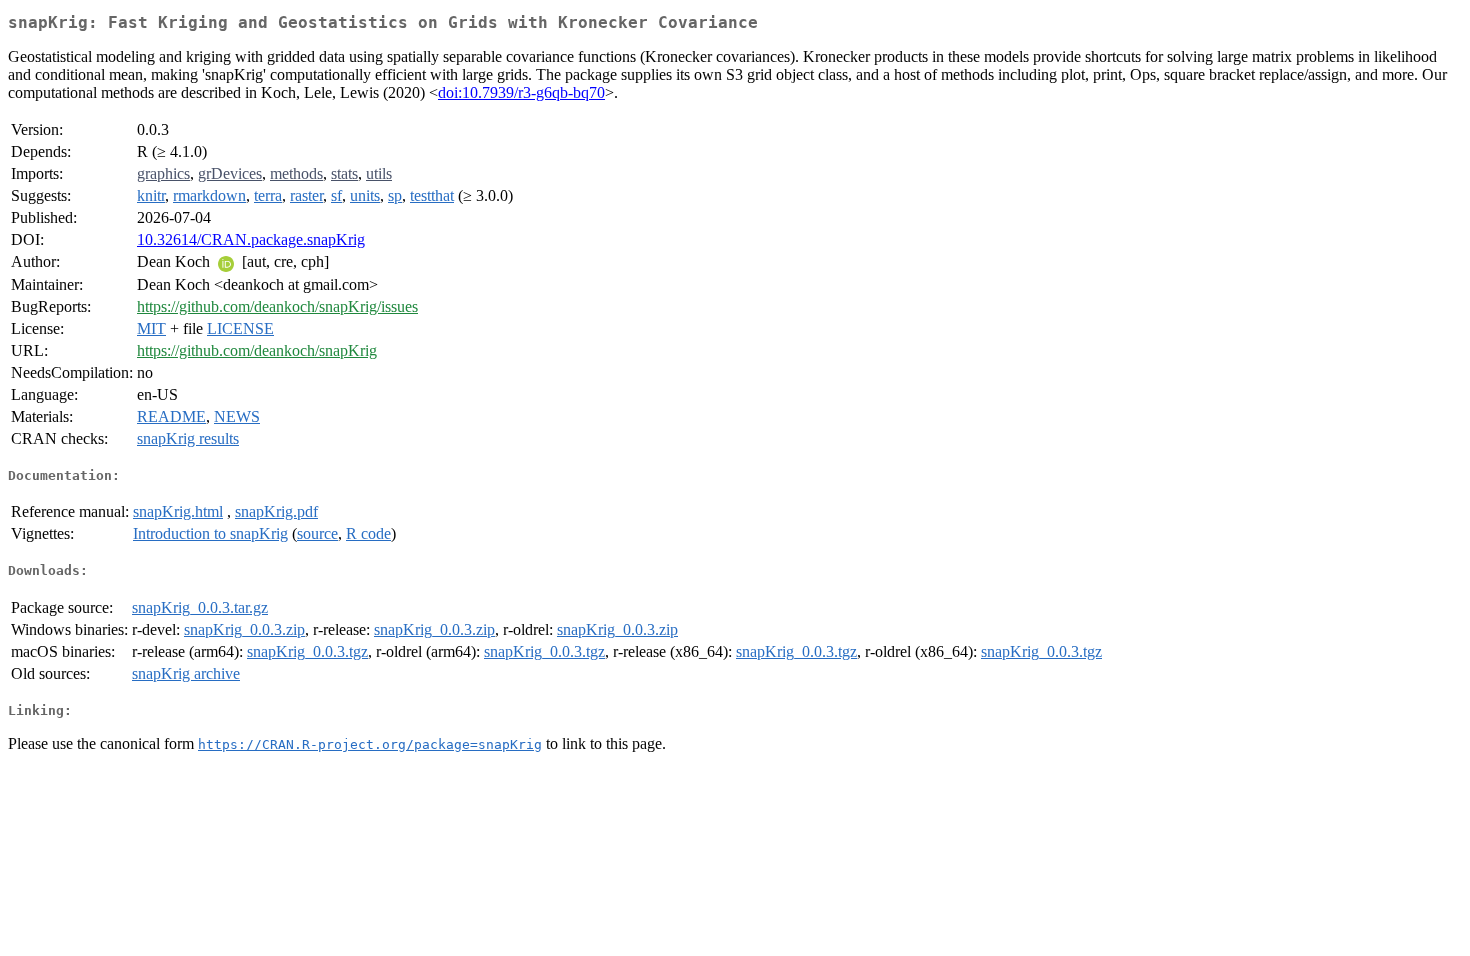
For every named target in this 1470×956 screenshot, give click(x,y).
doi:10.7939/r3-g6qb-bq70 (521, 92)
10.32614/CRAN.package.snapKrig (251, 239)
